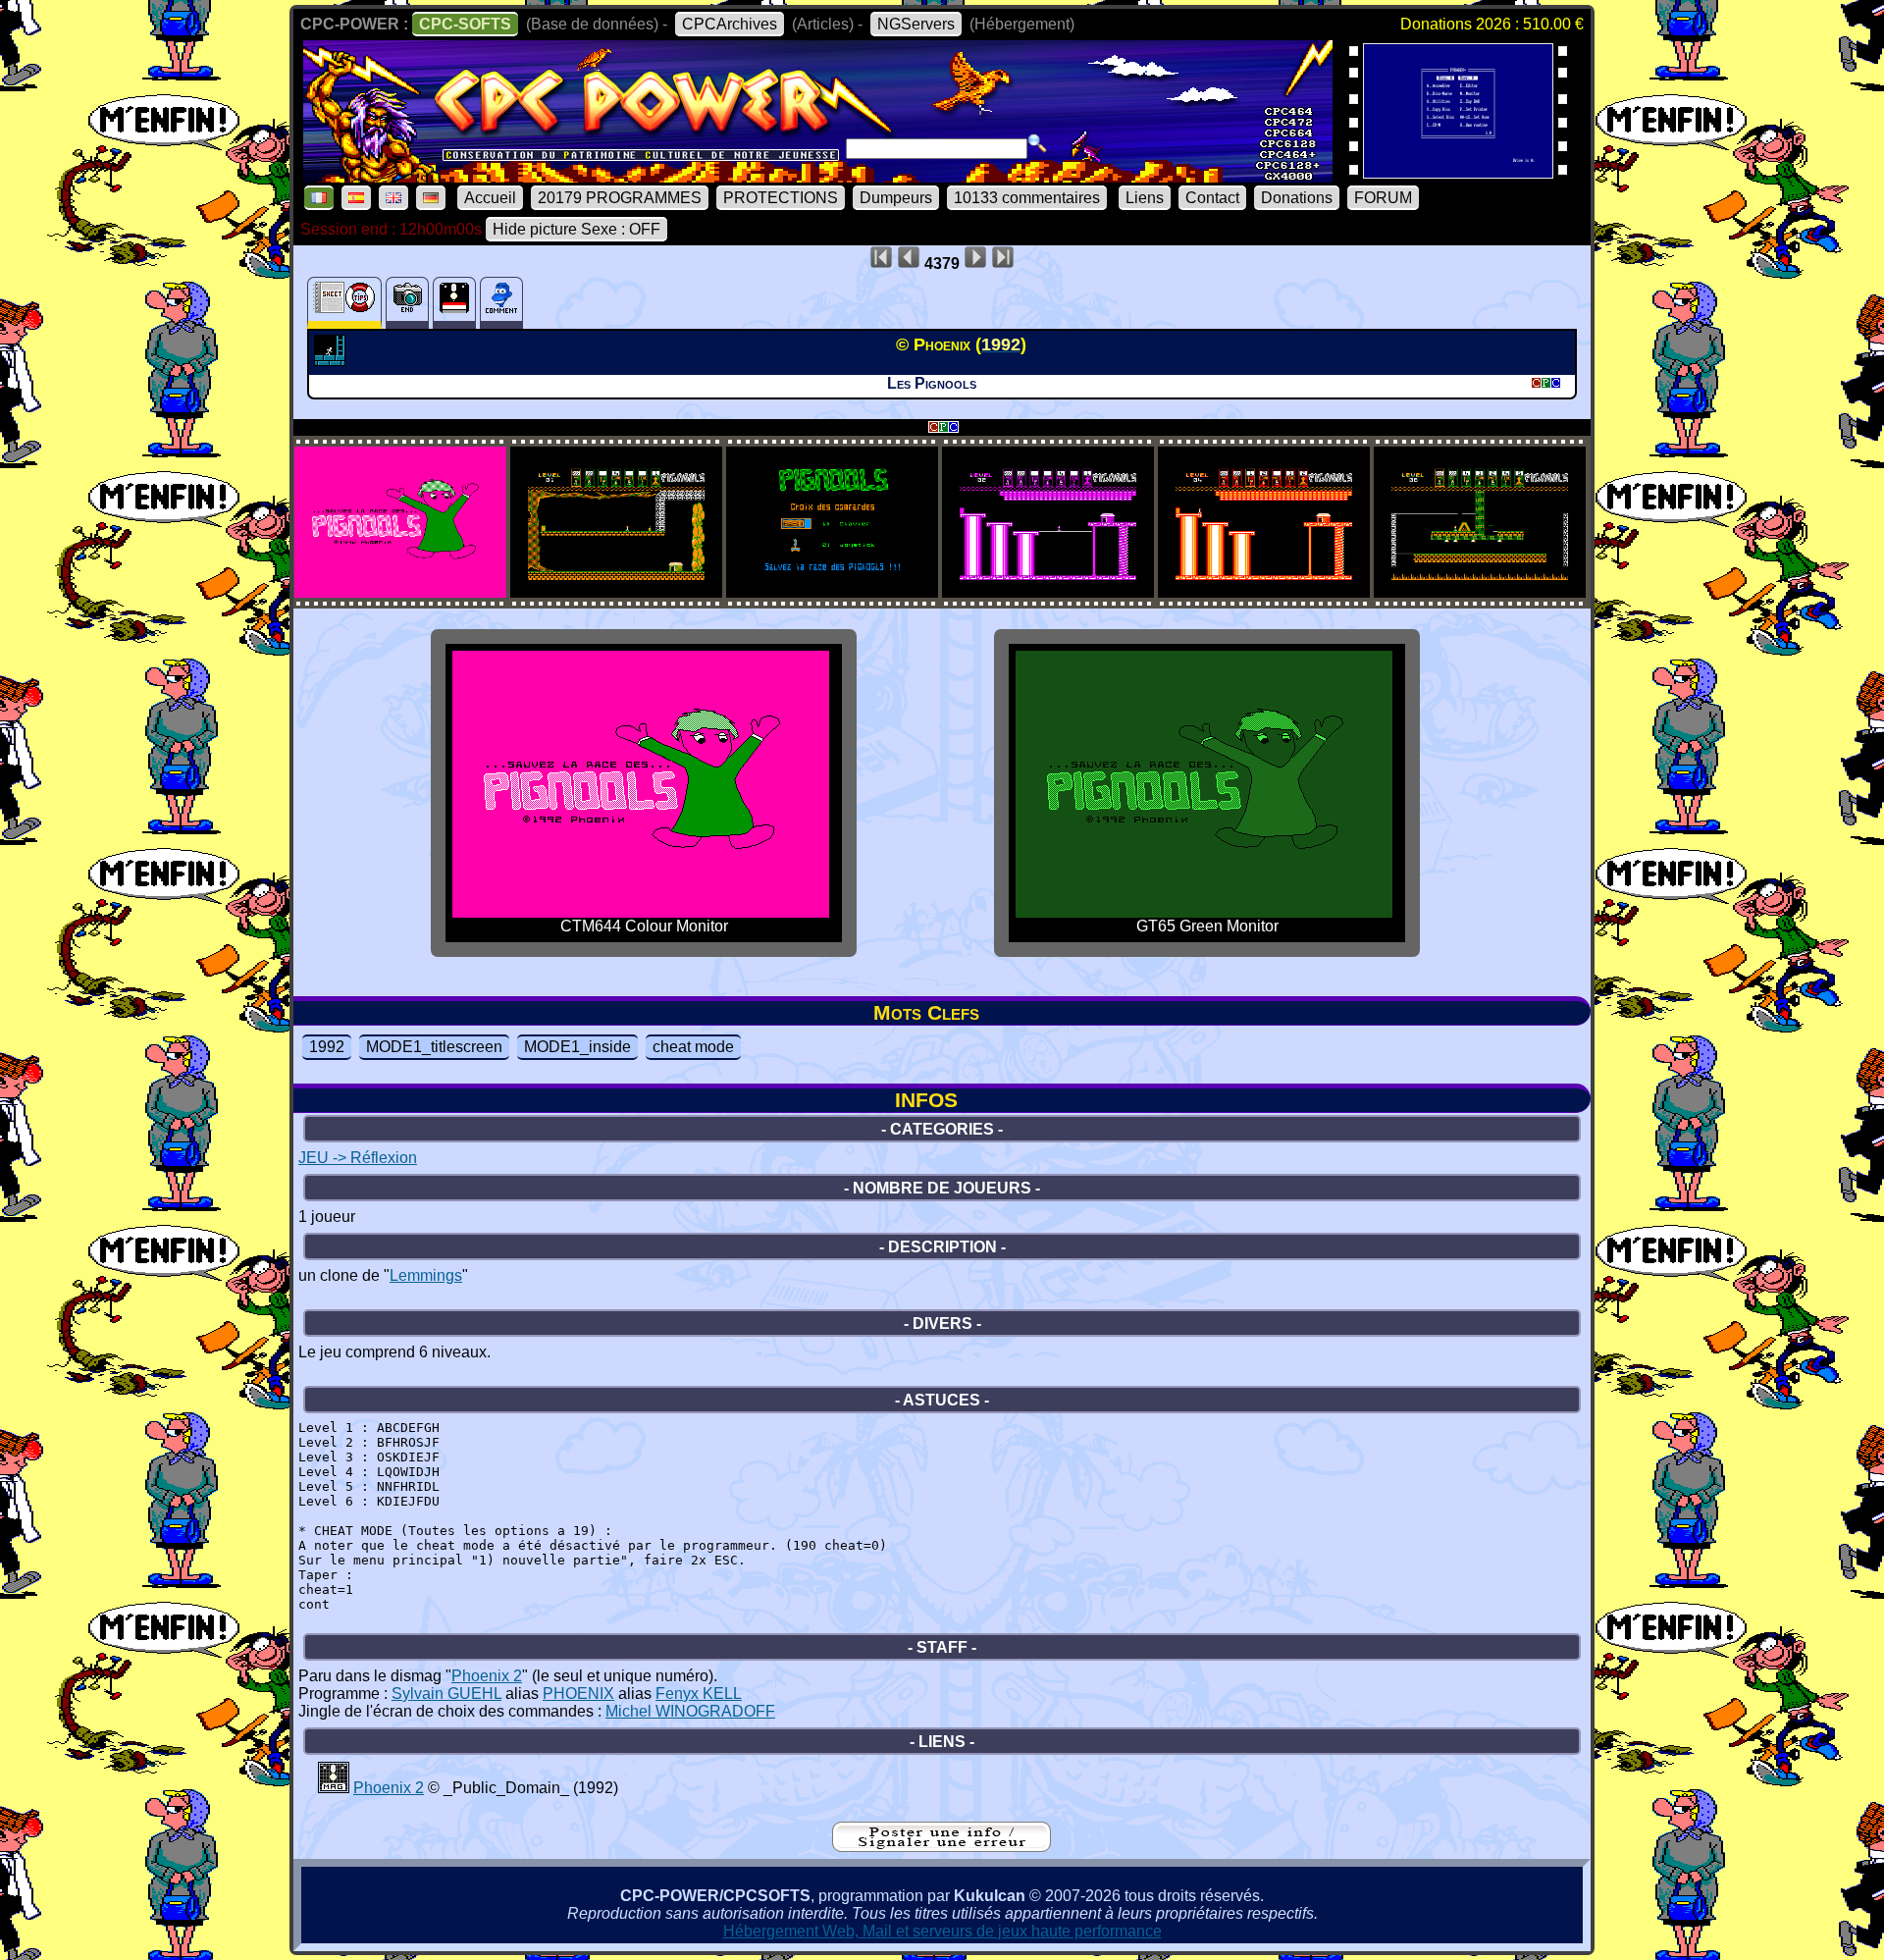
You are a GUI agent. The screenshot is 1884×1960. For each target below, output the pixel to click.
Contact (1212, 198)
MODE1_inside (577, 1047)
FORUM (1383, 198)
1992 (327, 1047)
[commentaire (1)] (501, 303)
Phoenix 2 (487, 1676)
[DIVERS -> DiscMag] (334, 1788)
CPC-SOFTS (465, 24)
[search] (1037, 143)
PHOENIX (578, 1694)
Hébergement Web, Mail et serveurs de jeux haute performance (942, 1931)
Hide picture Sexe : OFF (576, 229)
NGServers (916, 24)
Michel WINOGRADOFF (690, 1711)
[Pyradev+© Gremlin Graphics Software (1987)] (1458, 172)
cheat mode (693, 1047)
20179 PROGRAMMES (620, 198)
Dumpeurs (896, 198)
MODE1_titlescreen (434, 1047)
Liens (1145, 198)
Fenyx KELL (699, 1694)
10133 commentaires (1027, 198)
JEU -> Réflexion (358, 1158)
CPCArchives (730, 24)
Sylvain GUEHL (446, 1694)
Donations (1297, 198)
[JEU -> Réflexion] (332, 360)
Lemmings (426, 1275)
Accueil (490, 198)
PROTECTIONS (781, 198)
